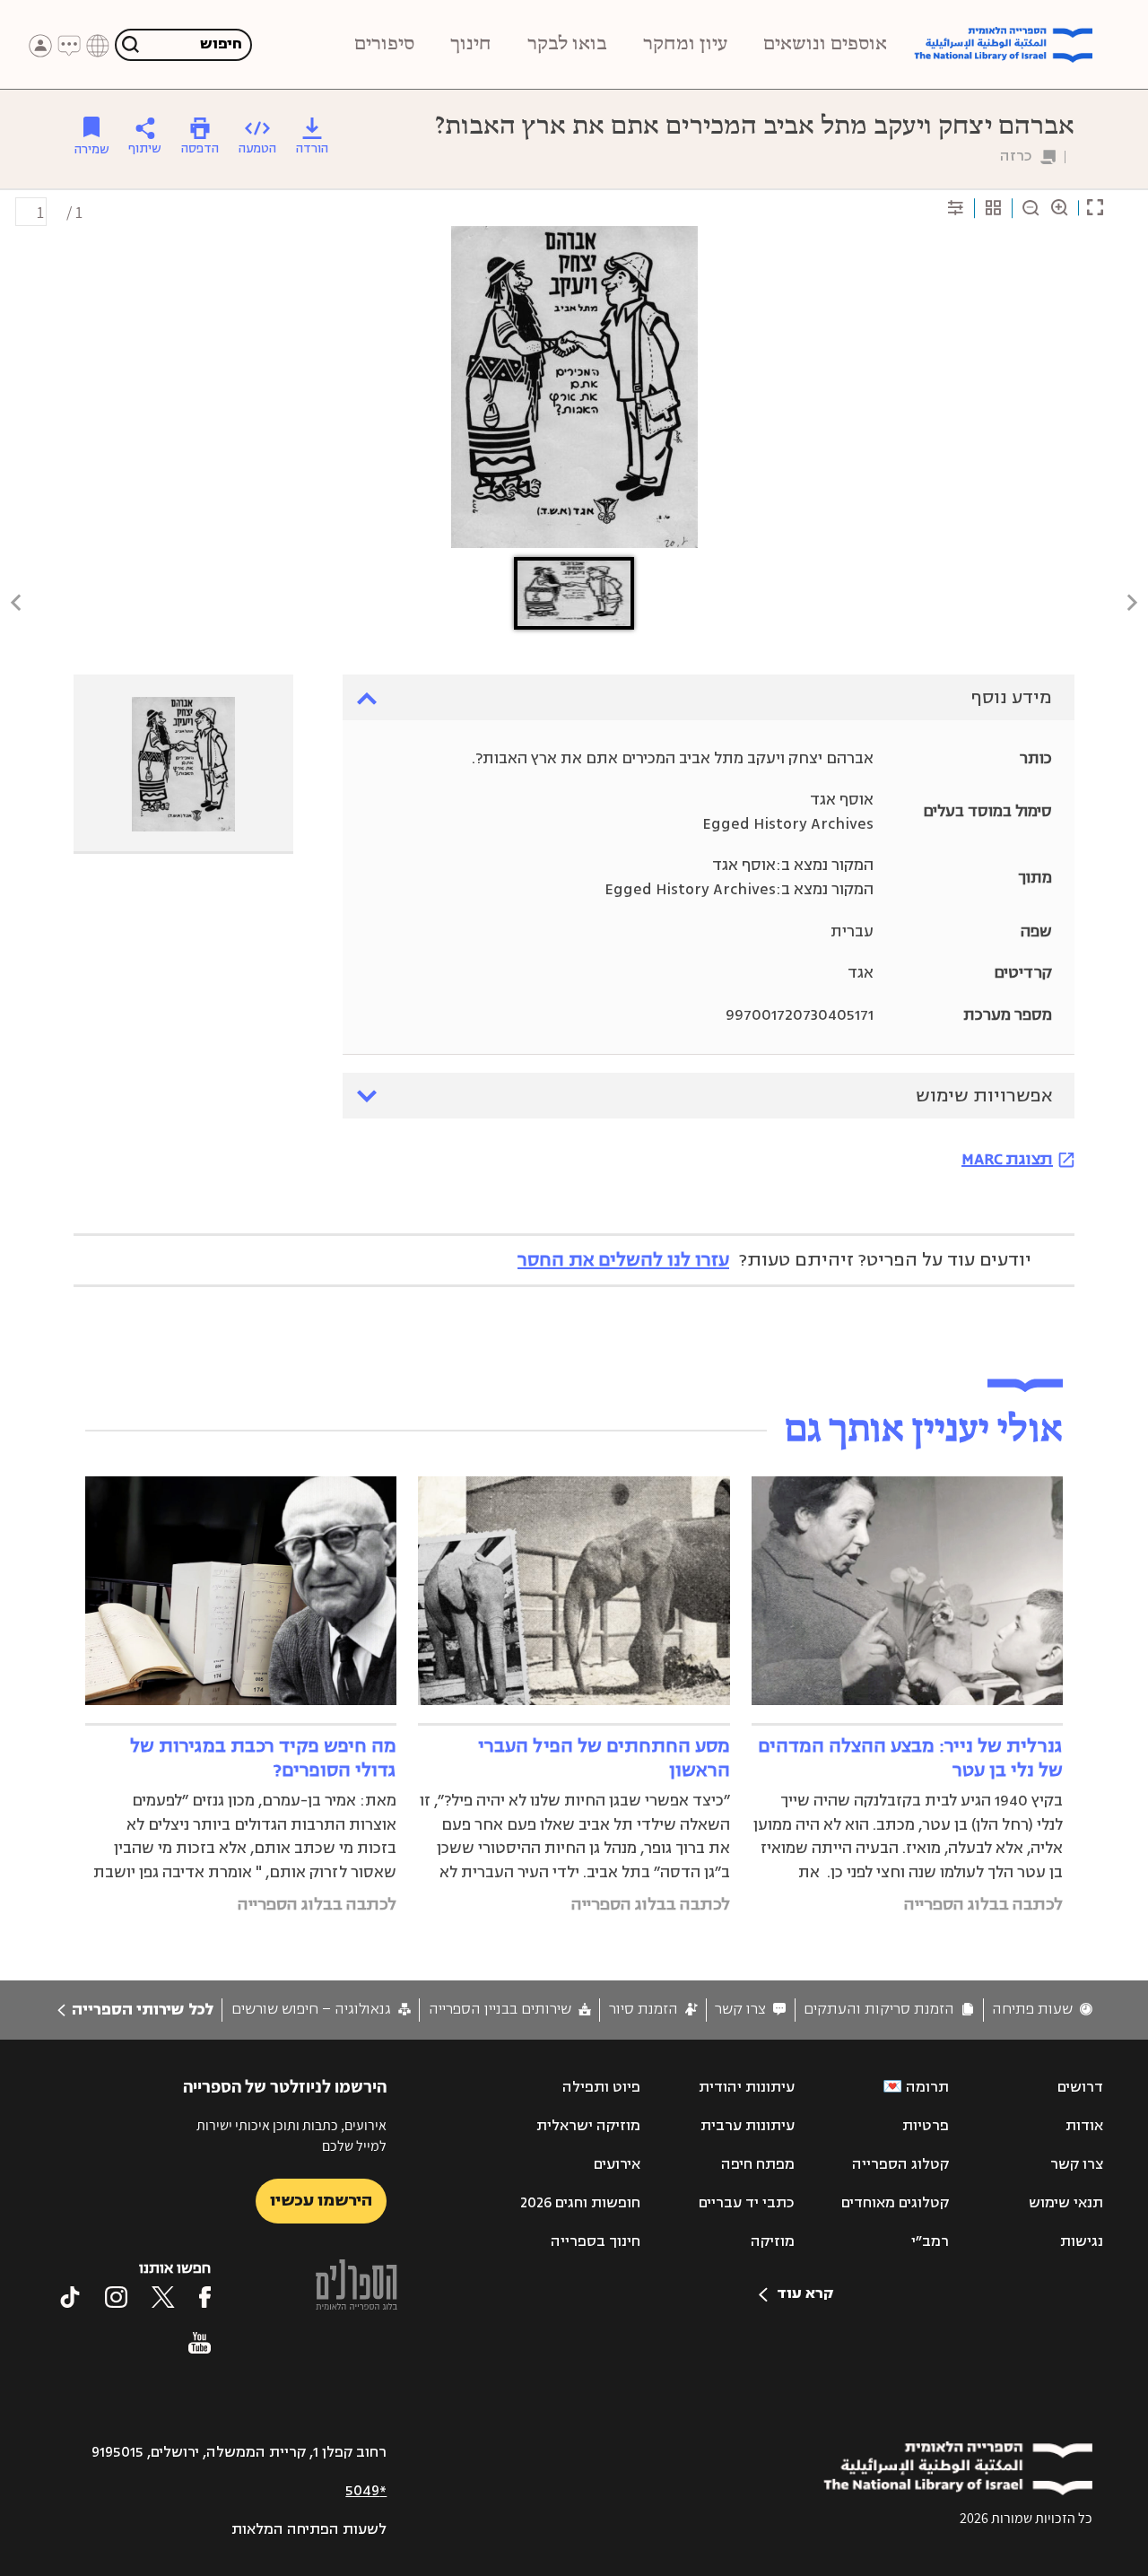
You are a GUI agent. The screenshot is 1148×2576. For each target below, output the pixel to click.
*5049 (366, 2491)
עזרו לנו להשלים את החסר (623, 1260)
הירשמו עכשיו (321, 2200)
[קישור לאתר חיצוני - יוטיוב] (200, 2343)
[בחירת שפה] (98, 46)
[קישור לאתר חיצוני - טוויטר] (163, 2297)
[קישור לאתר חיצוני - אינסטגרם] (116, 2297)
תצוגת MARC (1007, 1159)
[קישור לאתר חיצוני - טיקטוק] (70, 2297)
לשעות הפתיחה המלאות (309, 2529)
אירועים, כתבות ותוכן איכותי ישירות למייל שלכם (291, 2135)
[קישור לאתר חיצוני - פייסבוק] (205, 2297)
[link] (1042, 2010)
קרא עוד (805, 2293)
